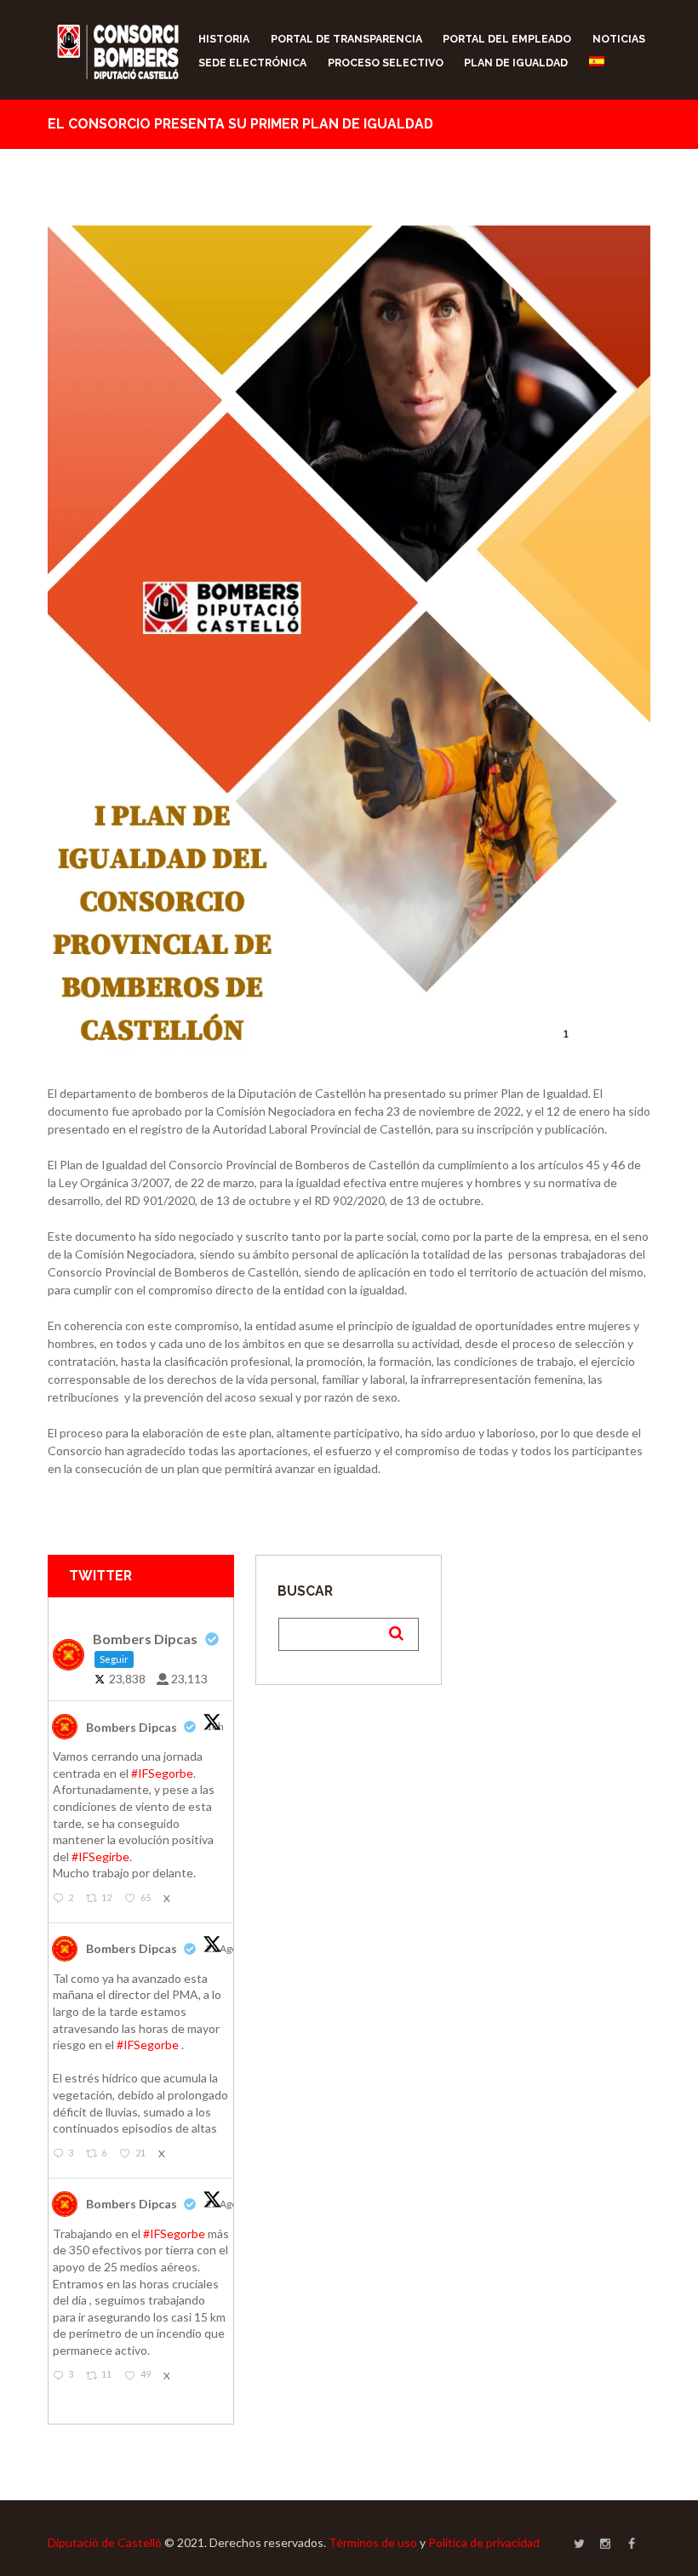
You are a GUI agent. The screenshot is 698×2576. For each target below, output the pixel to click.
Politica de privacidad (484, 2542)
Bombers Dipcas (132, 1727)
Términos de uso (373, 2542)
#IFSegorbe (162, 1773)
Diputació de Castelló (105, 2542)
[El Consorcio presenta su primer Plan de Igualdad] (349, 643)
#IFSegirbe (100, 1856)
